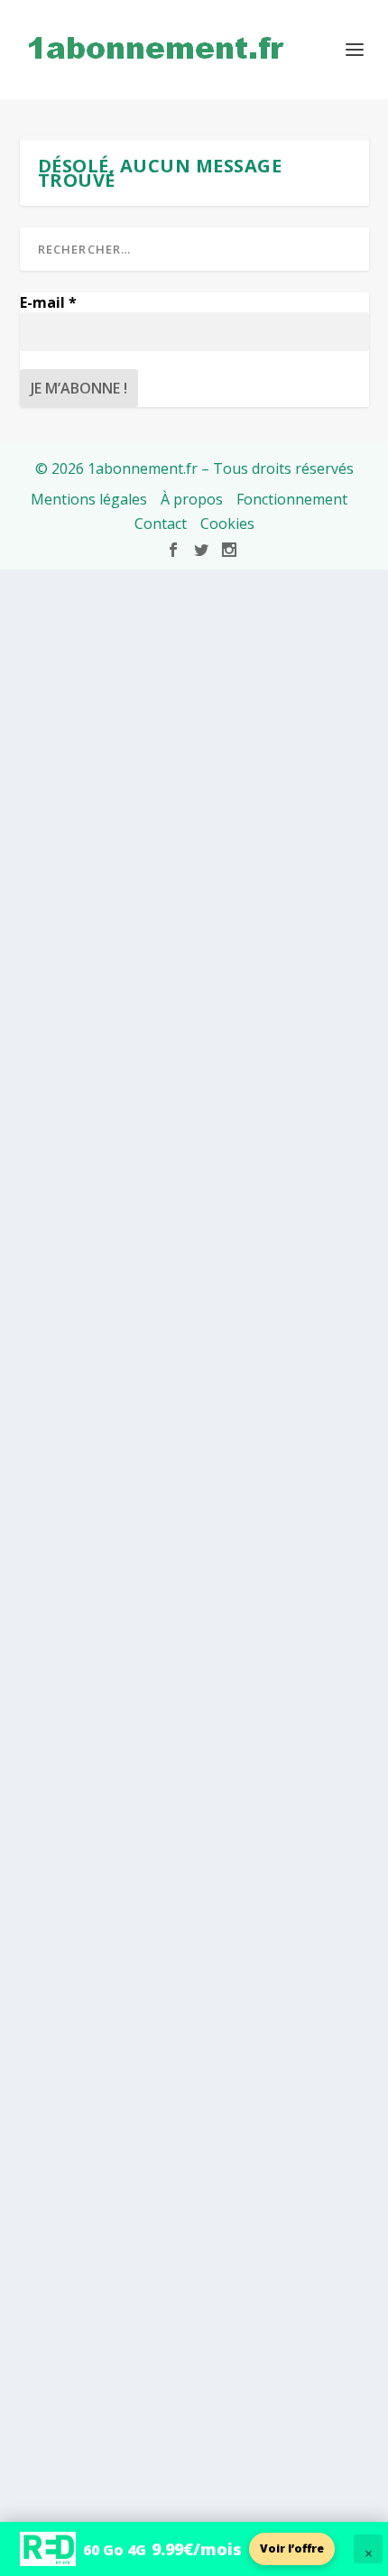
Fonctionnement (292, 499)
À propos (192, 499)
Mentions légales (89, 499)
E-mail (48, 302)
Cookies (227, 524)
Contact (161, 524)
